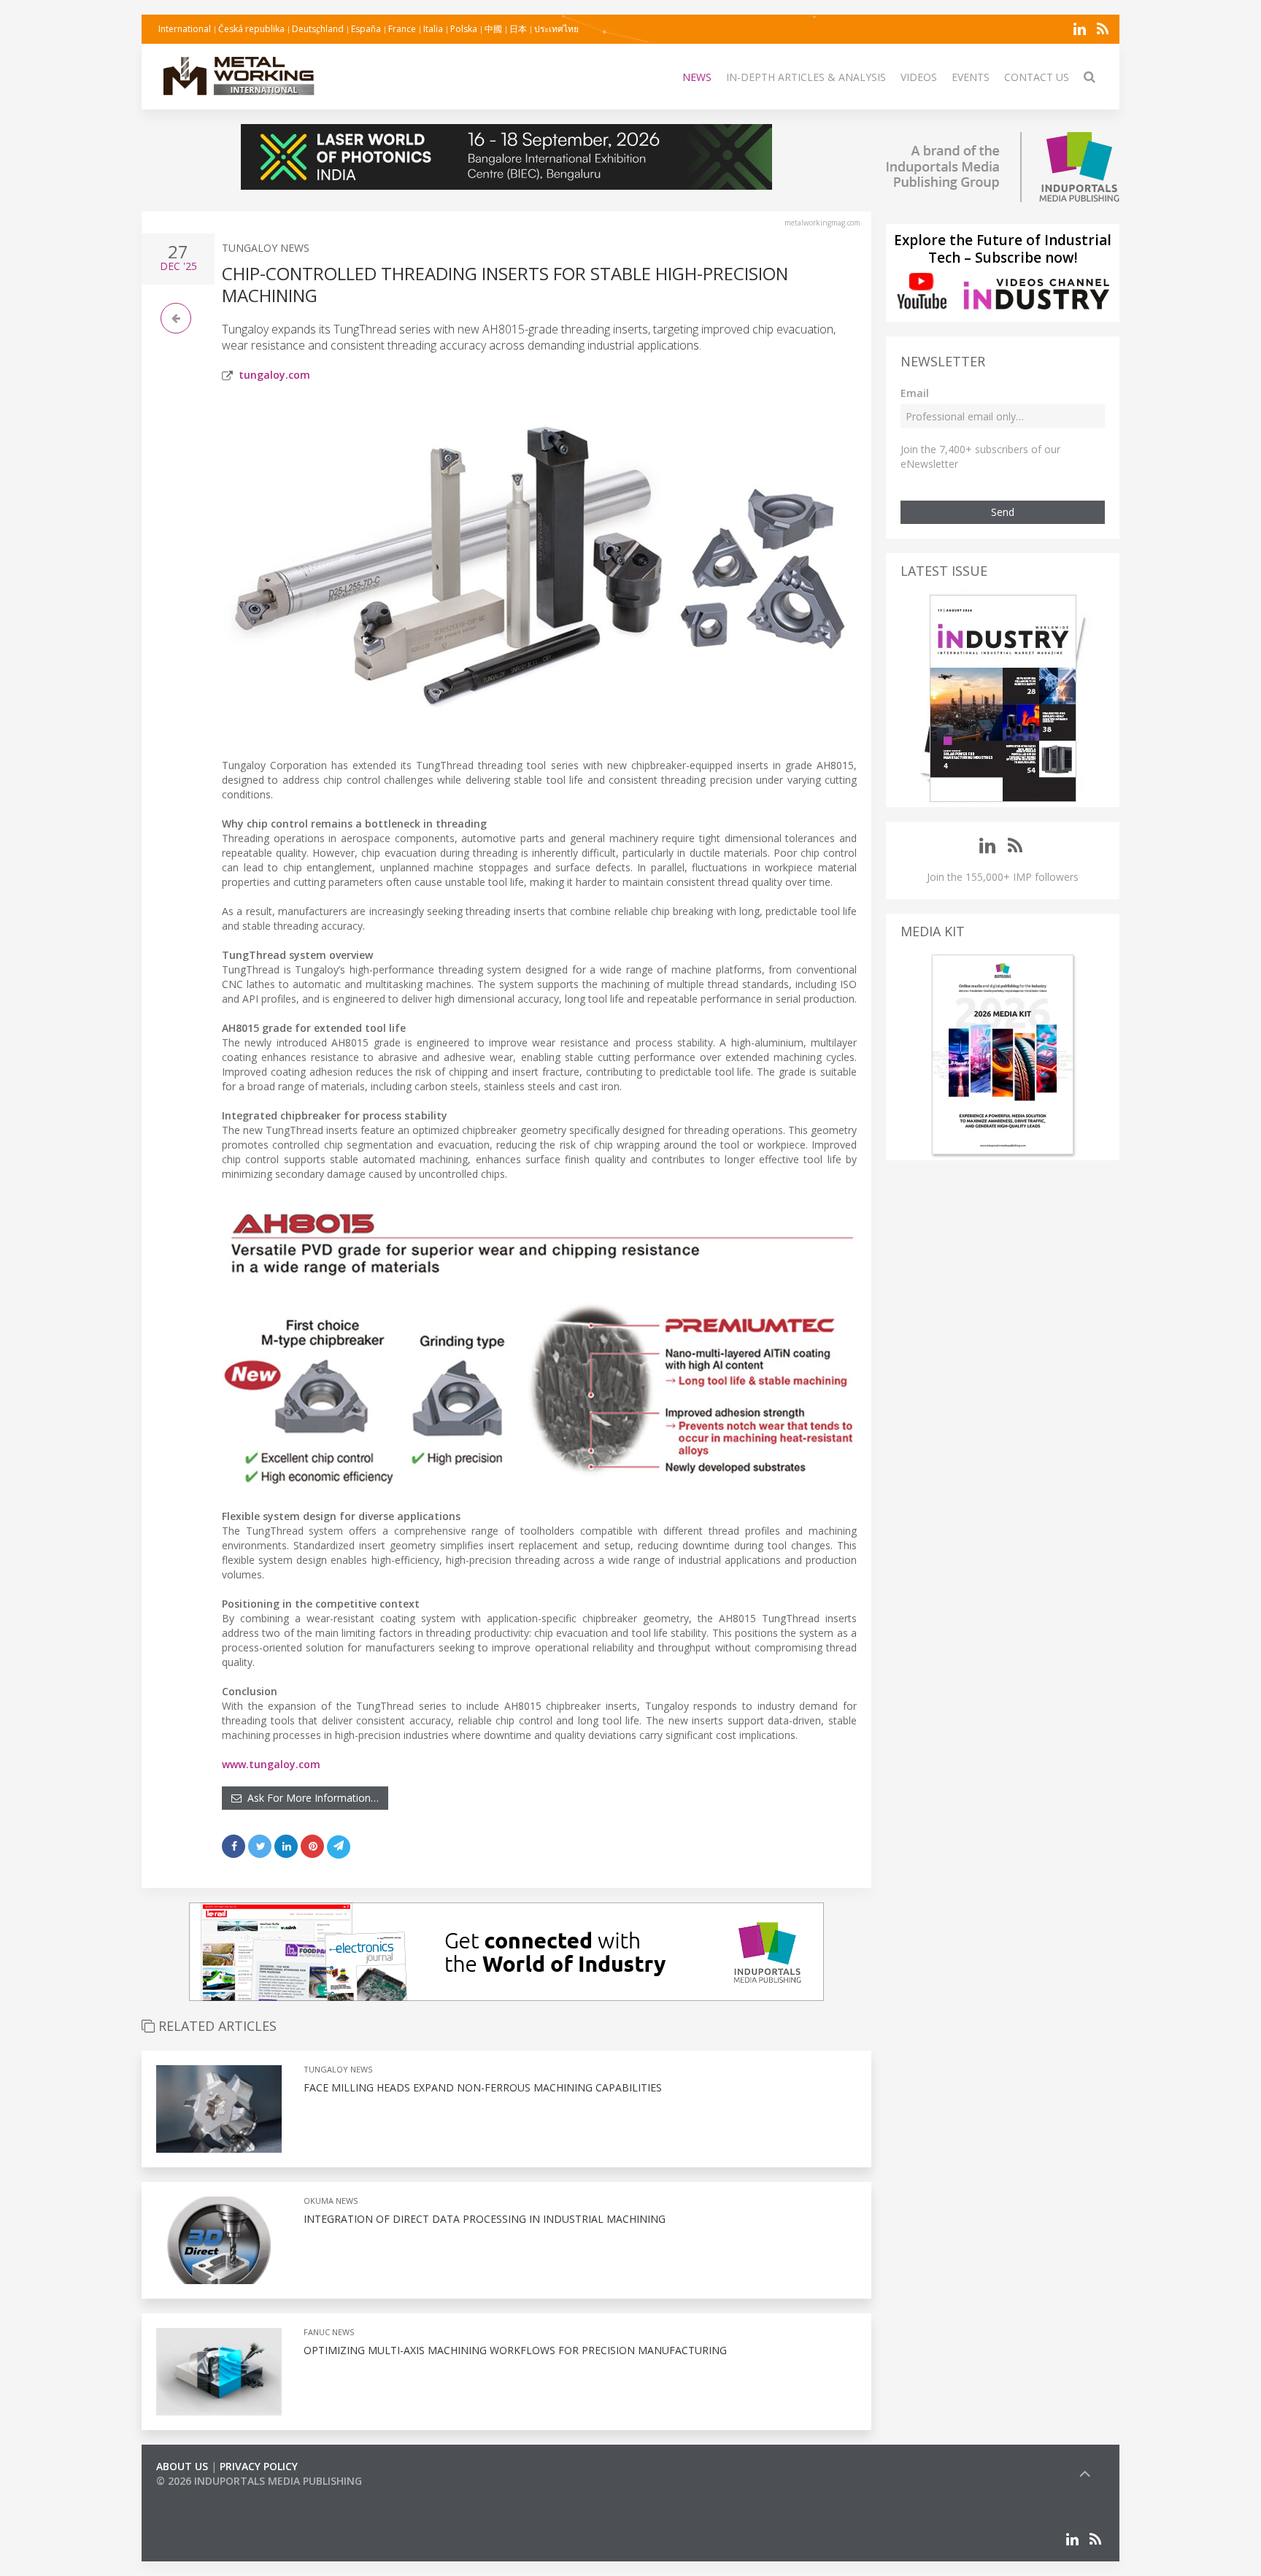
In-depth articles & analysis (806, 77)
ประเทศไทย (556, 29)
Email (915, 393)
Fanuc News (329, 2332)
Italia (433, 29)
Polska (464, 29)
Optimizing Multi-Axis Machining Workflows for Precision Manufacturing (515, 2350)
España (366, 29)
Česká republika (251, 29)
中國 (493, 29)
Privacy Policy (259, 2466)
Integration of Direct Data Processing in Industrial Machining (485, 2219)
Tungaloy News (266, 248)
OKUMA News (331, 2201)
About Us (182, 2466)
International (185, 29)
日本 (518, 29)
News (697, 77)
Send (1003, 512)
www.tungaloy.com (271, 1764)
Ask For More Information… (310, 1798)
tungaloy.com (274, 375)
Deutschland (318, 29)
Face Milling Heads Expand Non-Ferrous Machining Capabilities (483, 2087)
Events (971, 77)
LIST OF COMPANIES (206, 2495)
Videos (919, 77)
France (402, 29)
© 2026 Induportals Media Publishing (259, 2481)
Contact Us (1037, 77)
